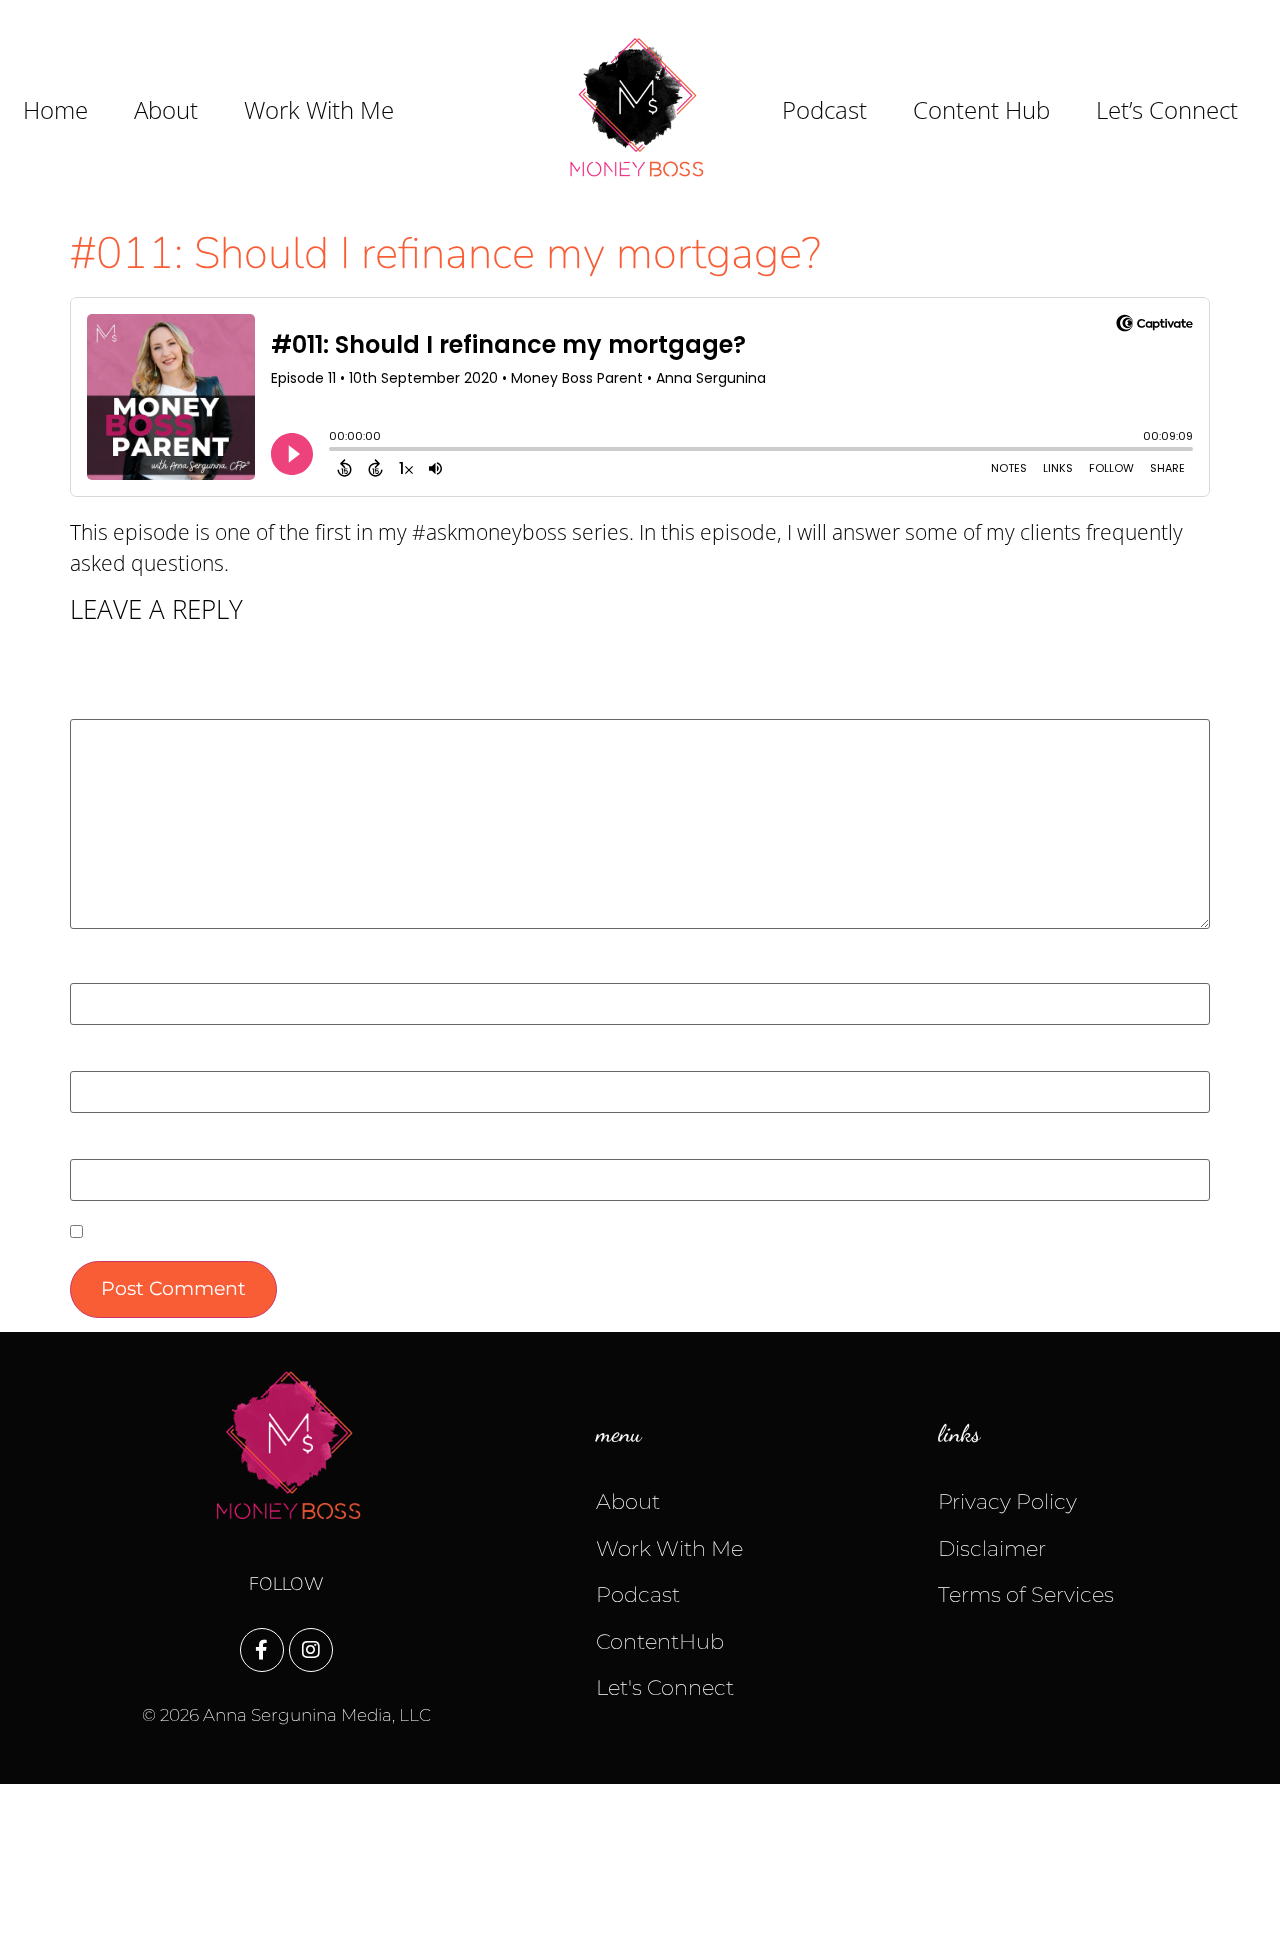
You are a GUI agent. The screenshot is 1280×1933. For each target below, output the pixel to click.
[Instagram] (311, 1650)
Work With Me (319, 110)
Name (107, 969)
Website (109, 1144)
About (166, 110)
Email (104, 1056)
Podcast (824, 110)
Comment (125, 704)
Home (55, 110)
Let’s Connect (1167, 110)
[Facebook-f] (262, 1650)
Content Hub (981, 110)
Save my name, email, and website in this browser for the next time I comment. (458, 1232)
